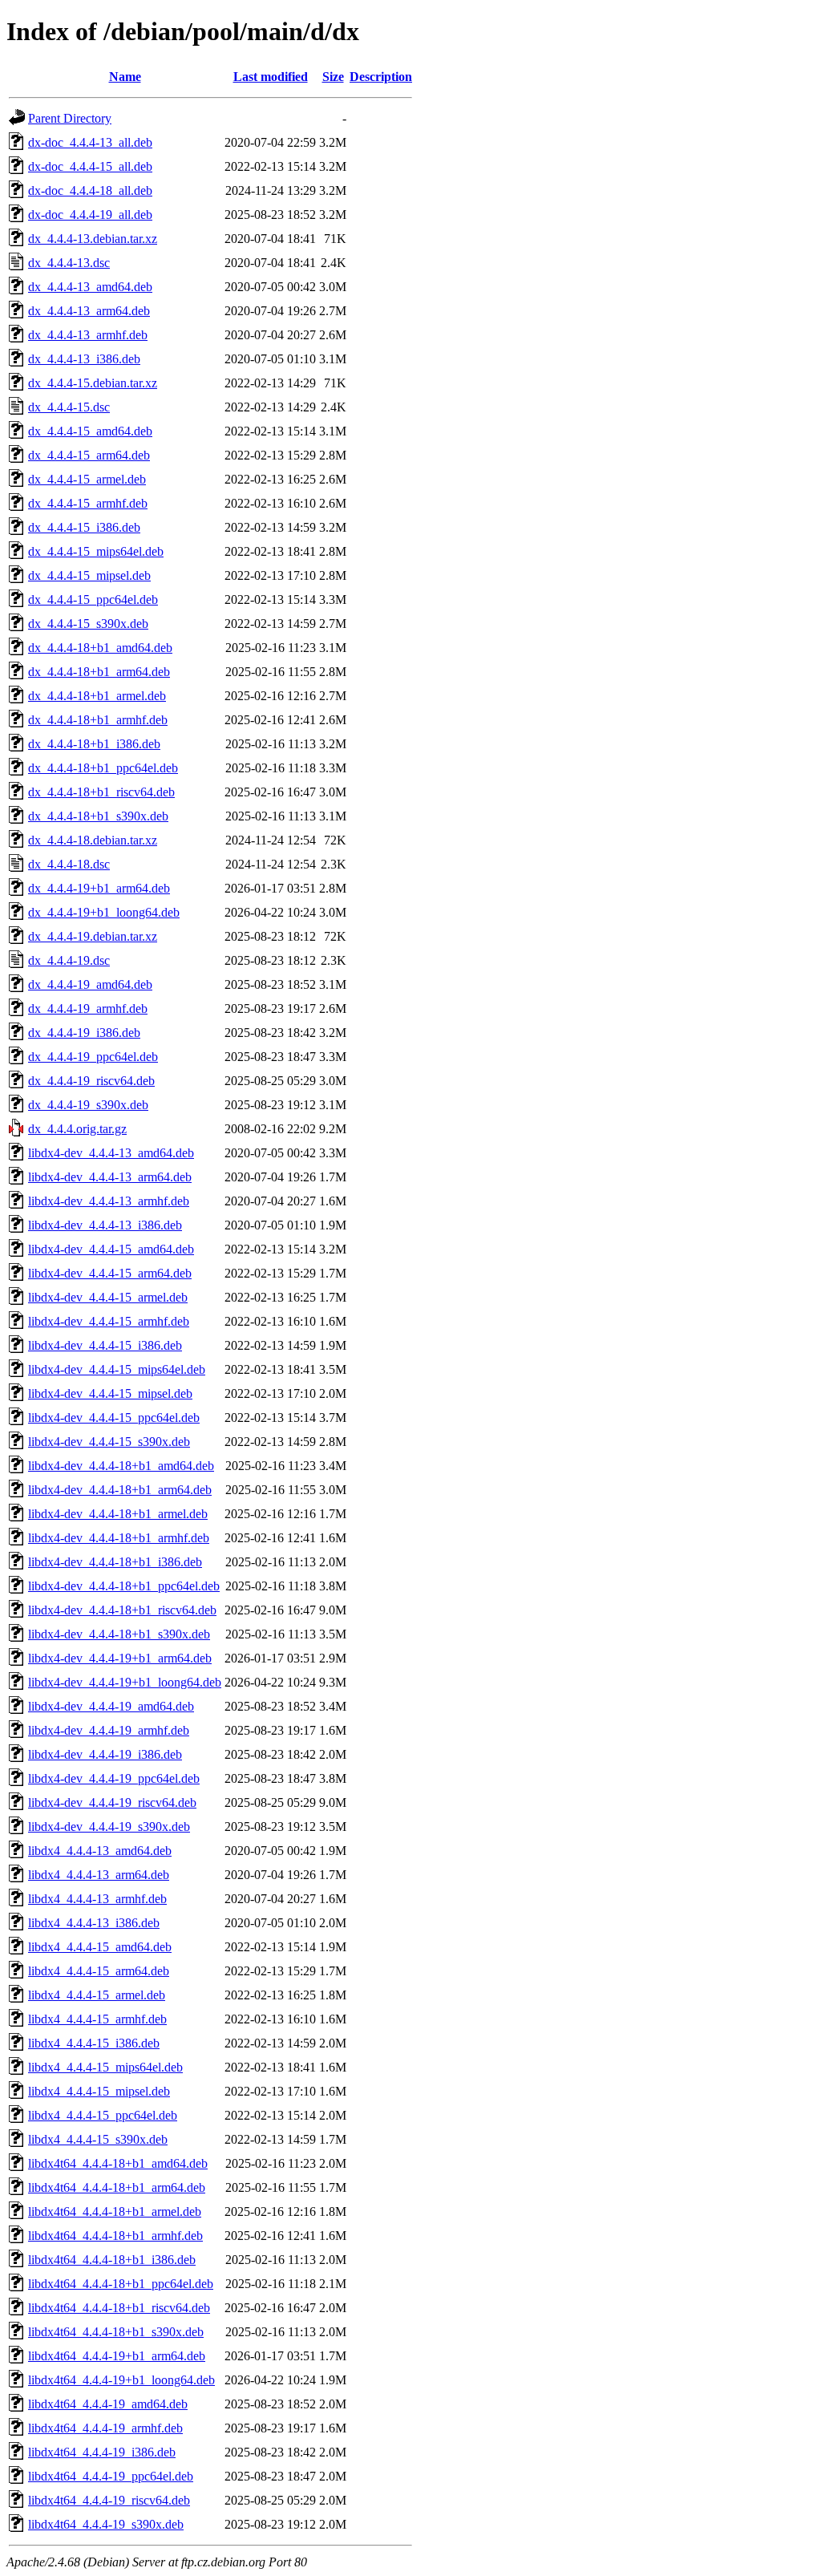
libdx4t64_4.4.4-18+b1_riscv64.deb (119, 2308)
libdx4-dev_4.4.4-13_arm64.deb (110, 1177)
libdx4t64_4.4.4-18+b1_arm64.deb (117, 2187)
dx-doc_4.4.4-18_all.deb (90, 190)
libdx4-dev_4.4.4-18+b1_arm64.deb (120, 1490)
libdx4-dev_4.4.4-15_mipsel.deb (110, 1393)
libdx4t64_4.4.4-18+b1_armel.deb (115, 2211)
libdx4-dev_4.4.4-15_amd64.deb (111, 1249)
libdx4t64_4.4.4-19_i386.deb (102, 2452)
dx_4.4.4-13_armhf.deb (88, 335)
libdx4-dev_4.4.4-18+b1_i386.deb (115, 1562)
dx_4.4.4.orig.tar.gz (77, 1129)
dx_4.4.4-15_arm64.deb (89, 455)
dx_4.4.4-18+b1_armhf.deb (98, 720)
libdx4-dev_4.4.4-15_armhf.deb (109, 1321)
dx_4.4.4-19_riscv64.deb (91, 1081)
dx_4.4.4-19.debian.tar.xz (93, 936)
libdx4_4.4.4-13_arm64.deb (99, 1875)
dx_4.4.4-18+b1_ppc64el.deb (103, 768)
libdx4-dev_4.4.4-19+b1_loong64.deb (125, 1682)
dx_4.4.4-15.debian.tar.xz (93, 383)
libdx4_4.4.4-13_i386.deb (94, 1923)
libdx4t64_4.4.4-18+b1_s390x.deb (116, 2332)
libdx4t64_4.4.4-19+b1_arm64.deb (117, 2356)
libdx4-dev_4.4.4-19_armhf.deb (109, 1730)
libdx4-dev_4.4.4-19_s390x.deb (109, 1827)
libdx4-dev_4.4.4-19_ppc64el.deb (114, 1778)
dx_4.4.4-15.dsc (69, 407)
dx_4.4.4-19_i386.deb (84, 1033)
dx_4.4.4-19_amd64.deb (90, 984)
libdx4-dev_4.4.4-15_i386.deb (105, 1345)
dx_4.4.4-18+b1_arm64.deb (99, 672)
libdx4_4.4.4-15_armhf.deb (97, 2019)
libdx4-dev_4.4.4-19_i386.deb (105, 1754)
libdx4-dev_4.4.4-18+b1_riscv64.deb (122, 1610)
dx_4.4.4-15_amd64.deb (90, 431)
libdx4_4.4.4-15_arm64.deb (99, 1971)
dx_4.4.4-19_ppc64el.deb (93, 1057)
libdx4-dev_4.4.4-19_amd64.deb (111, 1706)
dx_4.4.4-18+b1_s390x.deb (98, 816)
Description (381, 77)
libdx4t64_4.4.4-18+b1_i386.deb (112, 2260)
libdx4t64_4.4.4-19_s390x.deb (106, 2524)
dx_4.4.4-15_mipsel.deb (89, 575)
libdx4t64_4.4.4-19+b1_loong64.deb (121, 2380)
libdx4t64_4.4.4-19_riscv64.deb (109, 2500)
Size (333, 77)
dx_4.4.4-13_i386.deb (84, 359)
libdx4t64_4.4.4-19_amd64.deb (108, 2404)
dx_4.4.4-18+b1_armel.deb (97, 696)
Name (125, 77)
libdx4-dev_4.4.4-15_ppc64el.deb (114, 1418)
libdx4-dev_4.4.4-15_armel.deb (108, 1297)
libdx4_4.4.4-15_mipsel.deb (99, 2091)
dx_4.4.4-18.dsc (69, 864)
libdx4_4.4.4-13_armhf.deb (97, 1899)
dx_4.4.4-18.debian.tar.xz (93, 840)
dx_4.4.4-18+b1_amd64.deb (100, 648)
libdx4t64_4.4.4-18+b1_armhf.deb (115, 2236)
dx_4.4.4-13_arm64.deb (89, 311)
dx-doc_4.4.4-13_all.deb (90, 142)
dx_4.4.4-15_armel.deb (87, 479)
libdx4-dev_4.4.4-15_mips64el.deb (117, 1369)
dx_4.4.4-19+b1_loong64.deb (104, 912)
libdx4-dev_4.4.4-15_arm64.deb (110, 1273)
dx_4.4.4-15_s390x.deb (88, 624)
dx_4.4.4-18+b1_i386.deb (94, 744)
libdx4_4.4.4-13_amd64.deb (100, 1851)
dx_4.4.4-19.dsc (69, 960)
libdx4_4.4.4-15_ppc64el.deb (103, 2115)
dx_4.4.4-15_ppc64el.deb (93, 599)
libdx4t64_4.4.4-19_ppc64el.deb (111, 2476)
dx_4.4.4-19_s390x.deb (88, 1105)
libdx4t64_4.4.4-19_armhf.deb (105, 2428)
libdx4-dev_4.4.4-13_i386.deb (105, 1225)
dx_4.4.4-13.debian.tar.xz (93, 239)
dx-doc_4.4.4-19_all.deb (90, 215)
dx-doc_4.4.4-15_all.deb (90, 166)
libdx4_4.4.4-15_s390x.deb (98, 2139)
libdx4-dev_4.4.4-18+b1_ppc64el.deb (124, 1586)
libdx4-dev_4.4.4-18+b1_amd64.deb (121, 1466)
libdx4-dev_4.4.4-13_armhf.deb (109, 1201)
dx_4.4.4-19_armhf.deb (88, 1009)
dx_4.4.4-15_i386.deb (84, 527)
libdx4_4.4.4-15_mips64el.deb (105, 2067)
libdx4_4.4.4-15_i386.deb (94, 2043)
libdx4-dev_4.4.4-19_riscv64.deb (112, 1802)
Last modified (271, 77)
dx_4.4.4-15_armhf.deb (88, 503)
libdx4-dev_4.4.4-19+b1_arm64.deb (120, 1658)
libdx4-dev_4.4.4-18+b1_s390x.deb (119, 1634)
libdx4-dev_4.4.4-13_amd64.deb (111, 1153)
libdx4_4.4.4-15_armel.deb (97, 1995)
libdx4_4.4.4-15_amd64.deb (100, 1947)
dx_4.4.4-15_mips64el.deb (96, 551)
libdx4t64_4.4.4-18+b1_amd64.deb (118, 2163)
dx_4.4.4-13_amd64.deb (90, 287)
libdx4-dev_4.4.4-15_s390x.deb (109, 1442)
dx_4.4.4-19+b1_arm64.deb (99, 888)
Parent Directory (70, 118)
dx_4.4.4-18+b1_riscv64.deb (101, 792)
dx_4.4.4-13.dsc (69, 263)
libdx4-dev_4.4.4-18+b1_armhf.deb (119, 1538)
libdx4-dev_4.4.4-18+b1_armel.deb (118, 1514)
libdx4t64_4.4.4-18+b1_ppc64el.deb (121, 2284)
